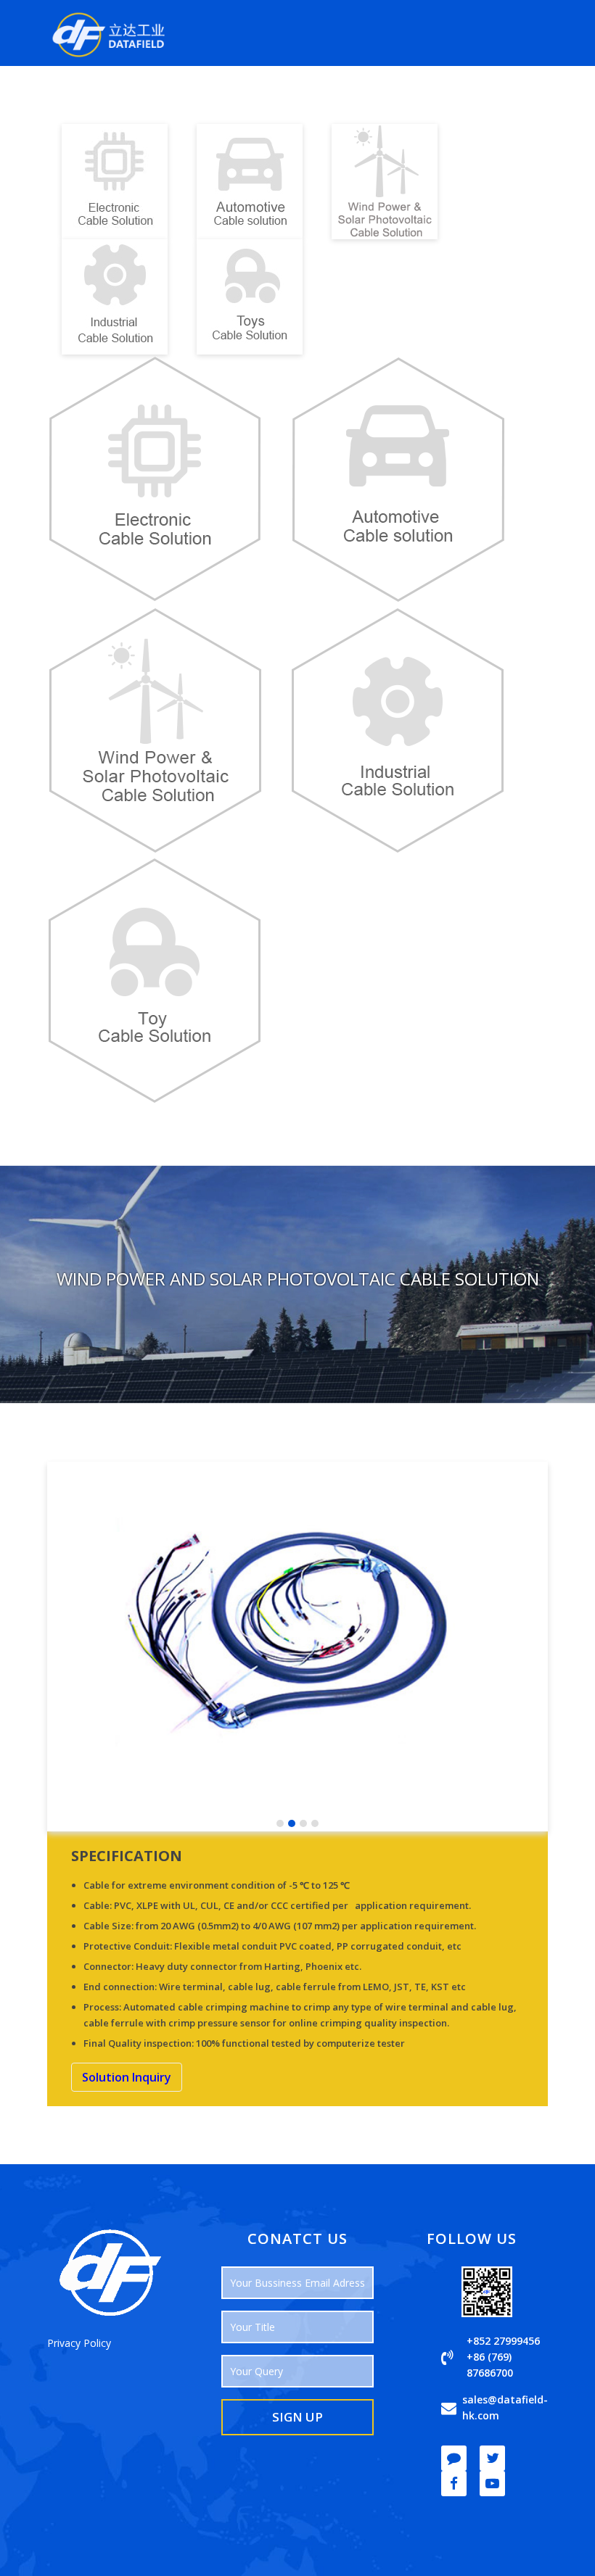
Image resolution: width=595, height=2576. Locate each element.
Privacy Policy (79, 2343)
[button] (280, 1823)
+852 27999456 (503, 2341)
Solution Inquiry (127, 2077)
